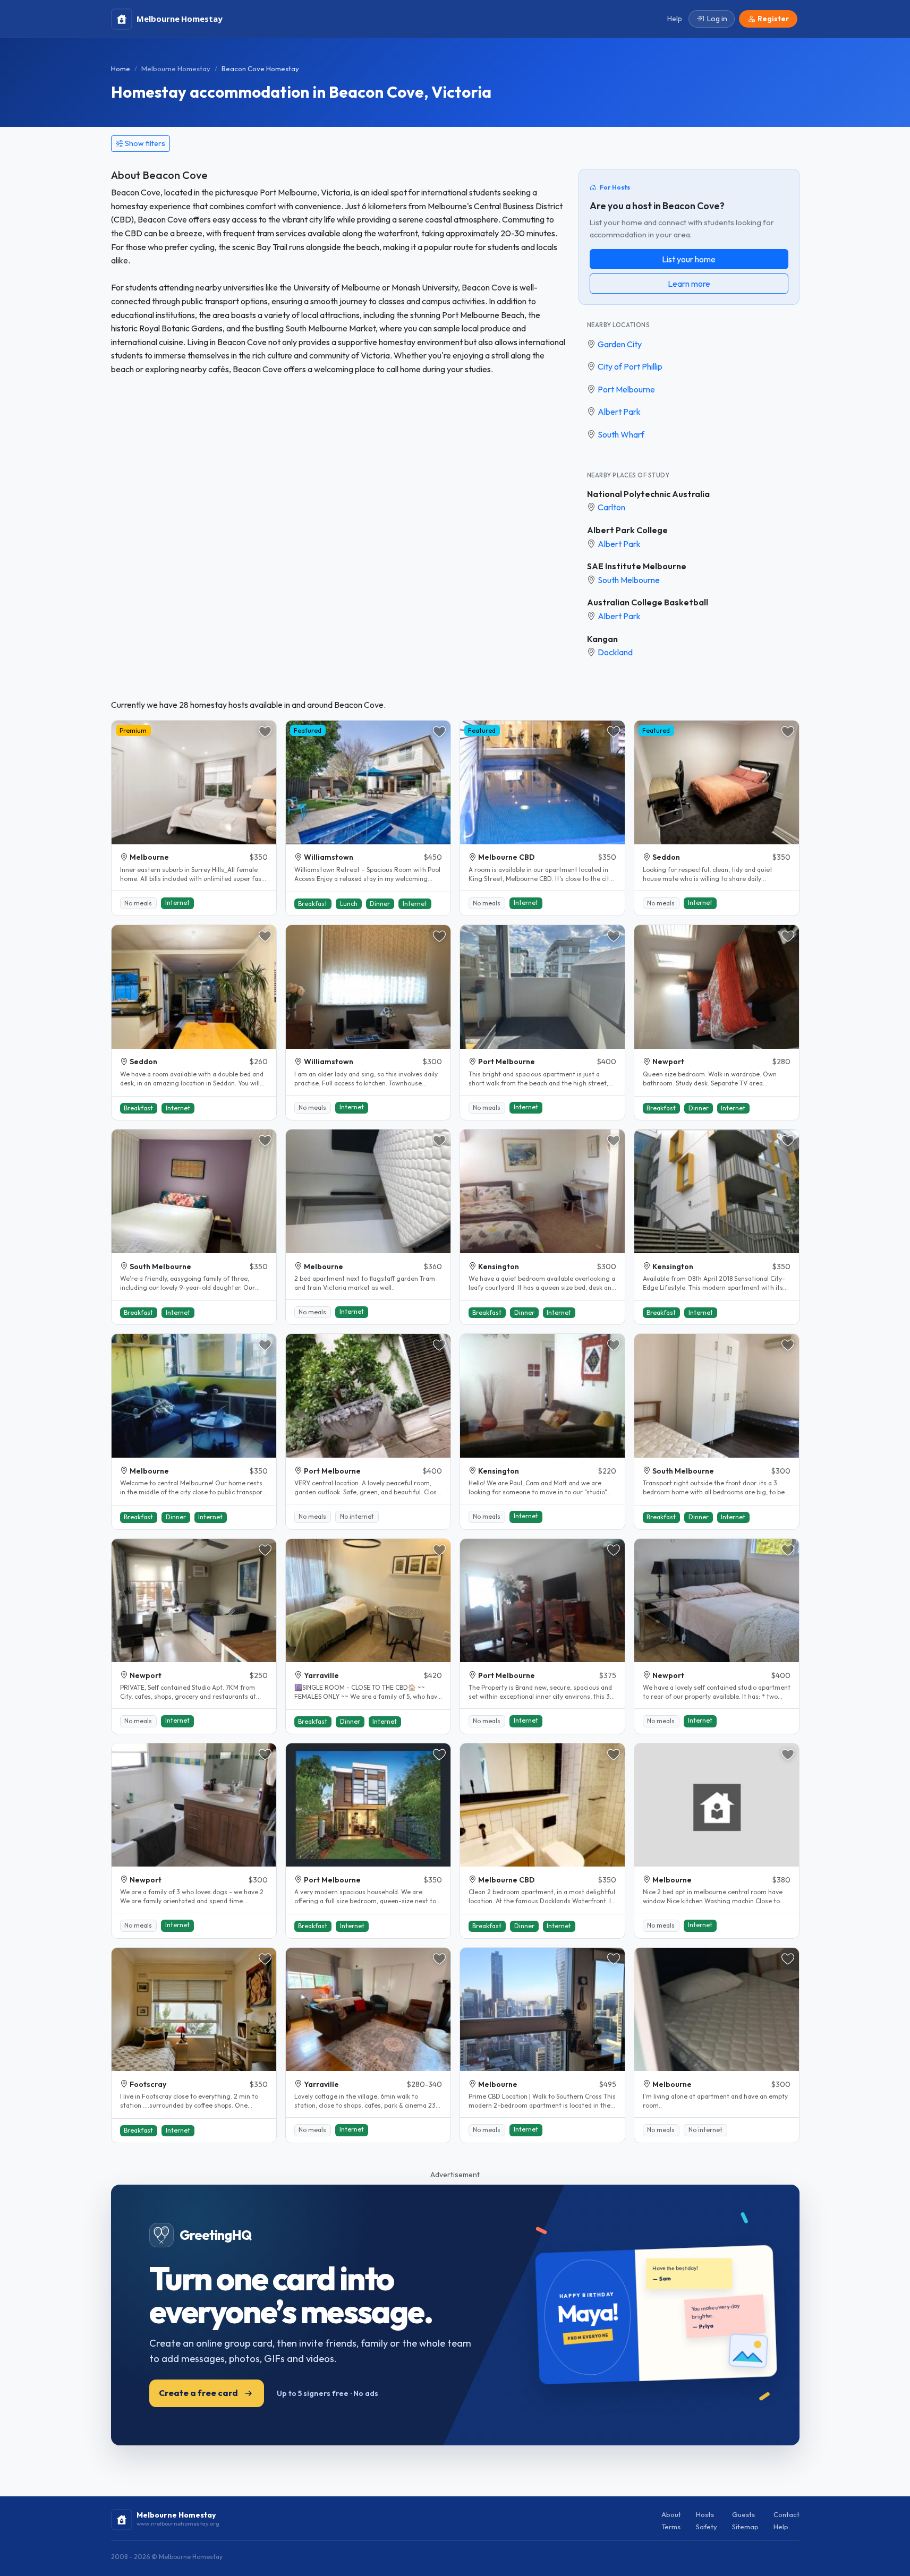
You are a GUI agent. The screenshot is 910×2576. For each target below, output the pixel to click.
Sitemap (745, 2527)
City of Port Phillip (630, 366)
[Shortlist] (265, 732)
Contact (786, 2514)
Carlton (611, 507)
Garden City (620, 344)
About (671, 2514)
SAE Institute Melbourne (637, 566)
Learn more (689, 284)
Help (781, 2527)
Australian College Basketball (648, 602)
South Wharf (621, 434)
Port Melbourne (626, 389)
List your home (689, 259)
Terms (671, 2527)
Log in (717, 19)
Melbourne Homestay (176, 69)
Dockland (615, 652)
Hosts (705, 2514)
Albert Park (619, 412)
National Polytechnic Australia (648, 494)
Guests (743, 2514)
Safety (707, 2527)
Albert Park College (627, 530)
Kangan (602, 639)
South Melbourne (629, 580)
